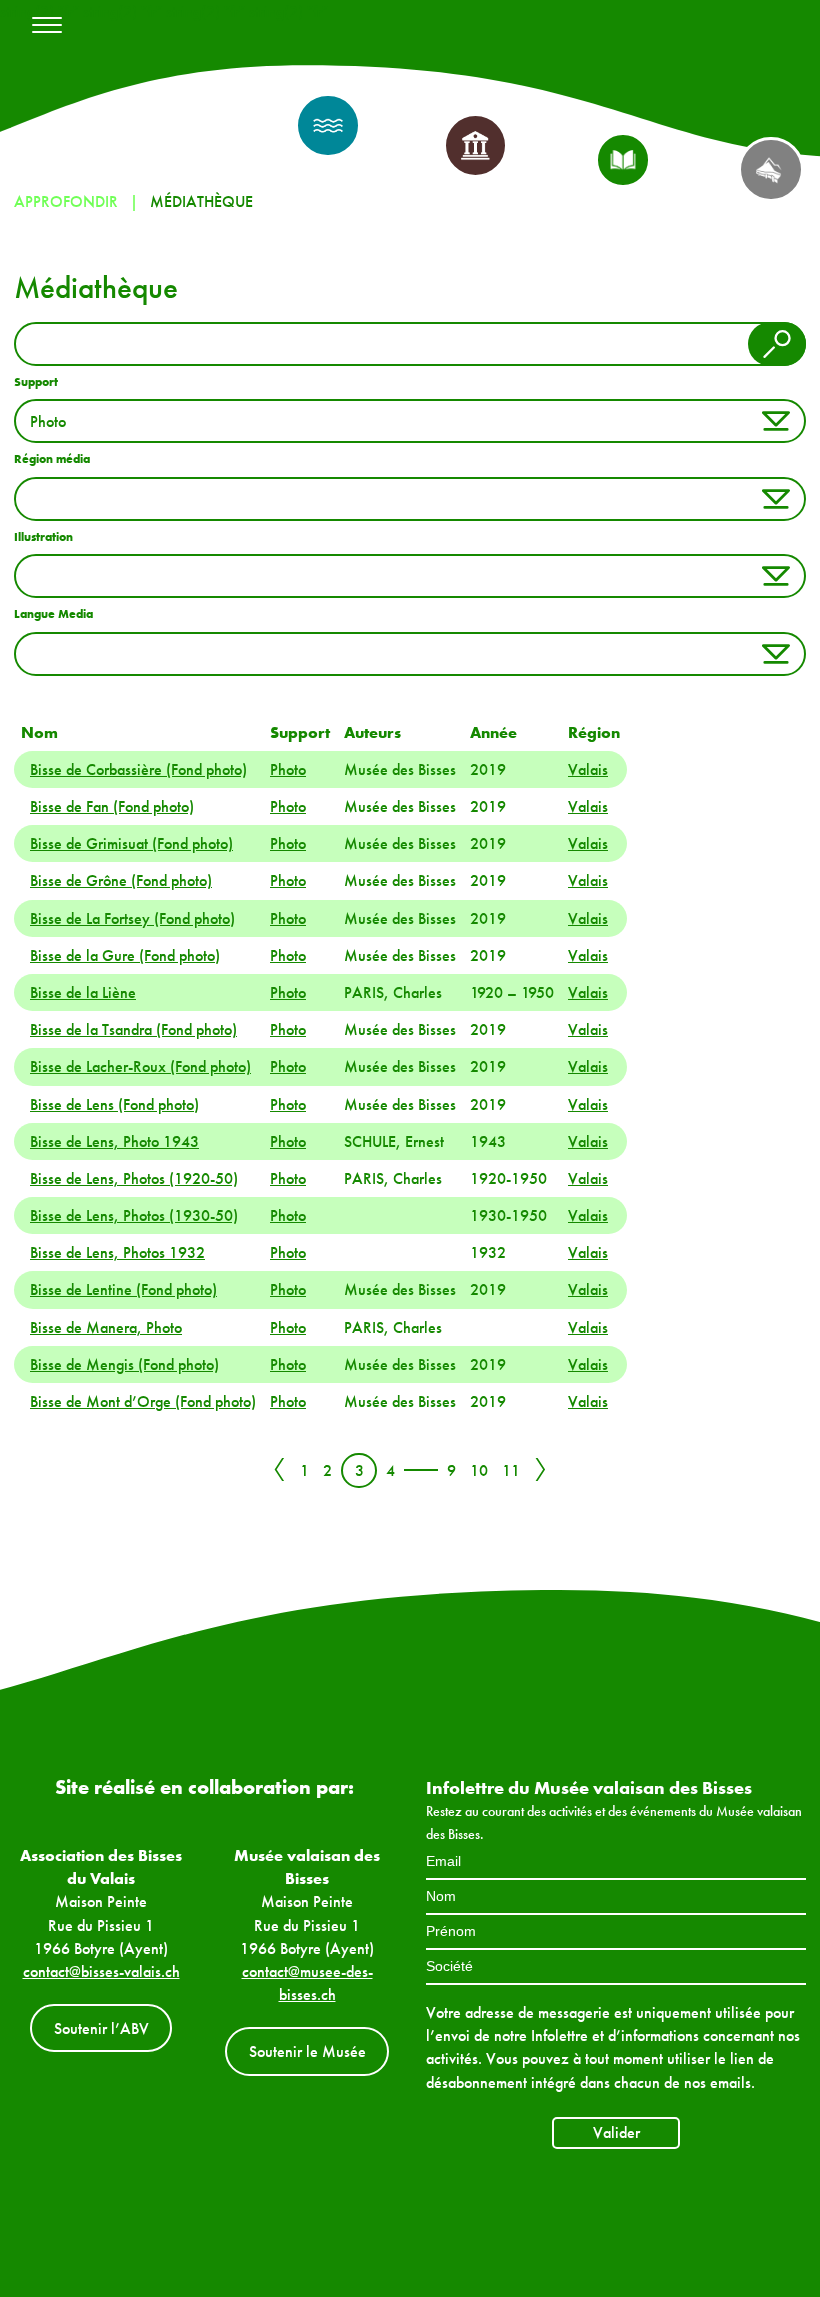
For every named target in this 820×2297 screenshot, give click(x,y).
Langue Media (53, 614)
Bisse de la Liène (83, 992)
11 (511, 1470)
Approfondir (66, 201)
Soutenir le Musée (307, 2051)
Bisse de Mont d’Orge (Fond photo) (143, 1401)
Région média (52, 459)
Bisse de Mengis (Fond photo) (124, 1364)
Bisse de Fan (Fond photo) (112, 806)
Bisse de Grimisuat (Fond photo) (131, 843)
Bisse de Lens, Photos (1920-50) (134, 1178)
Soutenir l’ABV (101, 2028)
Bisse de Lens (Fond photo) (114, 1104)
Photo (288, 769)
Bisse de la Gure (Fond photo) (125, 955)
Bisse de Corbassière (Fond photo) (138, 769)
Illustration (43, 537)
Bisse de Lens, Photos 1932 (117, 1252)
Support (36, 382)
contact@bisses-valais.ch (101, 1971)
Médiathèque (201, 201)
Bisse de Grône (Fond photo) (121, 880)
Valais (588, 769)
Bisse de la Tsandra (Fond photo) (133, 1029)
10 (479, 1470)
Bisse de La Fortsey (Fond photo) (132, 918)
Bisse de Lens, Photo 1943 (114, 1141)
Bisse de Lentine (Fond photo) (123, 1289)
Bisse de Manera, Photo (106, 1327)
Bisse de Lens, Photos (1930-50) (134, 1215)
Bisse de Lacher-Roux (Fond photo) (140, 1066)
